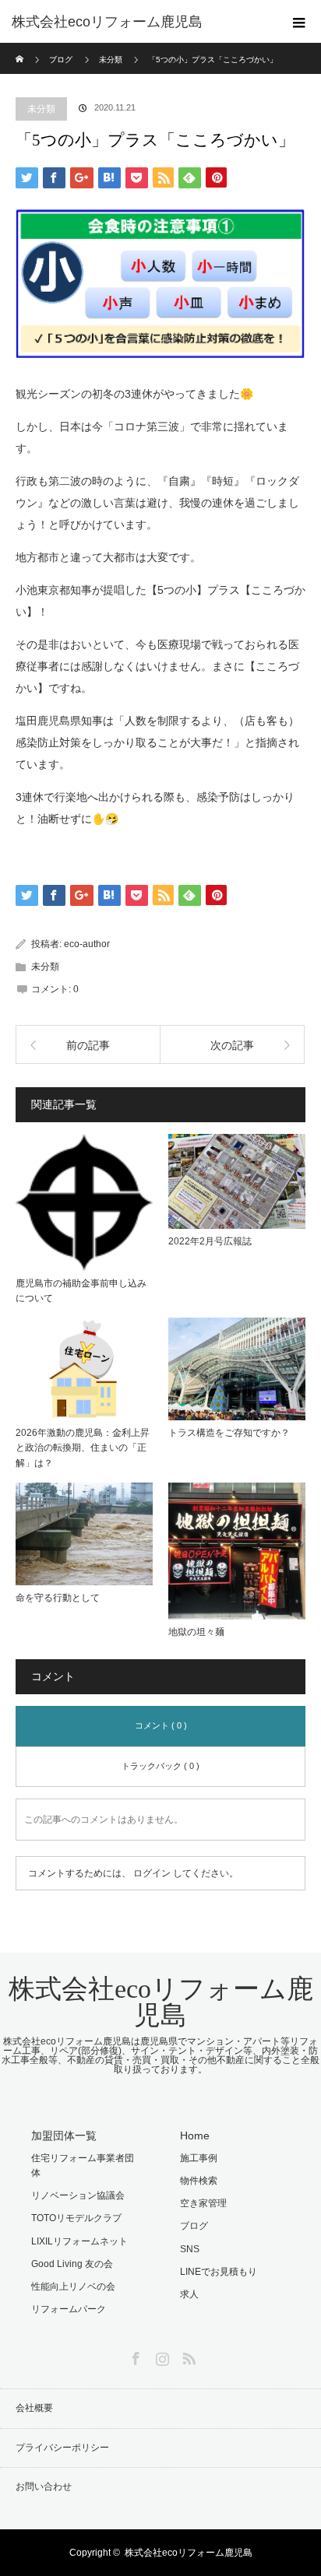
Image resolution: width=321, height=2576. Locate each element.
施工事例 (199, 2158)
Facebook (134, 2356)
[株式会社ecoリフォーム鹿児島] (137, 22)
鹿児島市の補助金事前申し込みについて (81, 1291)
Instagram (160, 2356)
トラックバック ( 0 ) (160, 1766)
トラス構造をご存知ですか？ (229, 1433)
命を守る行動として (58, 1598)
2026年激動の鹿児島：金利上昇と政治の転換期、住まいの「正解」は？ (83, 1448)
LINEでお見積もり (219, 2272)
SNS (190, 2249)
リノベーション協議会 (78, 2195)
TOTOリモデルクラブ (76, 2218)
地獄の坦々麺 (196, 1632)
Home (195, 2136)
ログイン (152, 1873)
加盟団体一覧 (64, 2136)
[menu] (299, 22)
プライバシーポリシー (62, 2448)
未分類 (41, 109)
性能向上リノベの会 (73, 2286)
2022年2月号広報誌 (210, 1241)
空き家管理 (203, 2203)
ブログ (61, 60)
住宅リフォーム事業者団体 (83, 2165)
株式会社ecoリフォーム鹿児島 (161, 2002)
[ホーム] (21, 49)
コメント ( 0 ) (161, 1725)
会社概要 (34, 2408)
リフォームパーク (69, 2309)
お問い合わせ (44, 2487)
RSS (187, 2356)
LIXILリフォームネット (79, 2241)
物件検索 (199, 2181)
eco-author (87, 944)
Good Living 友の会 (72, 2264)
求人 (189, 2294)
